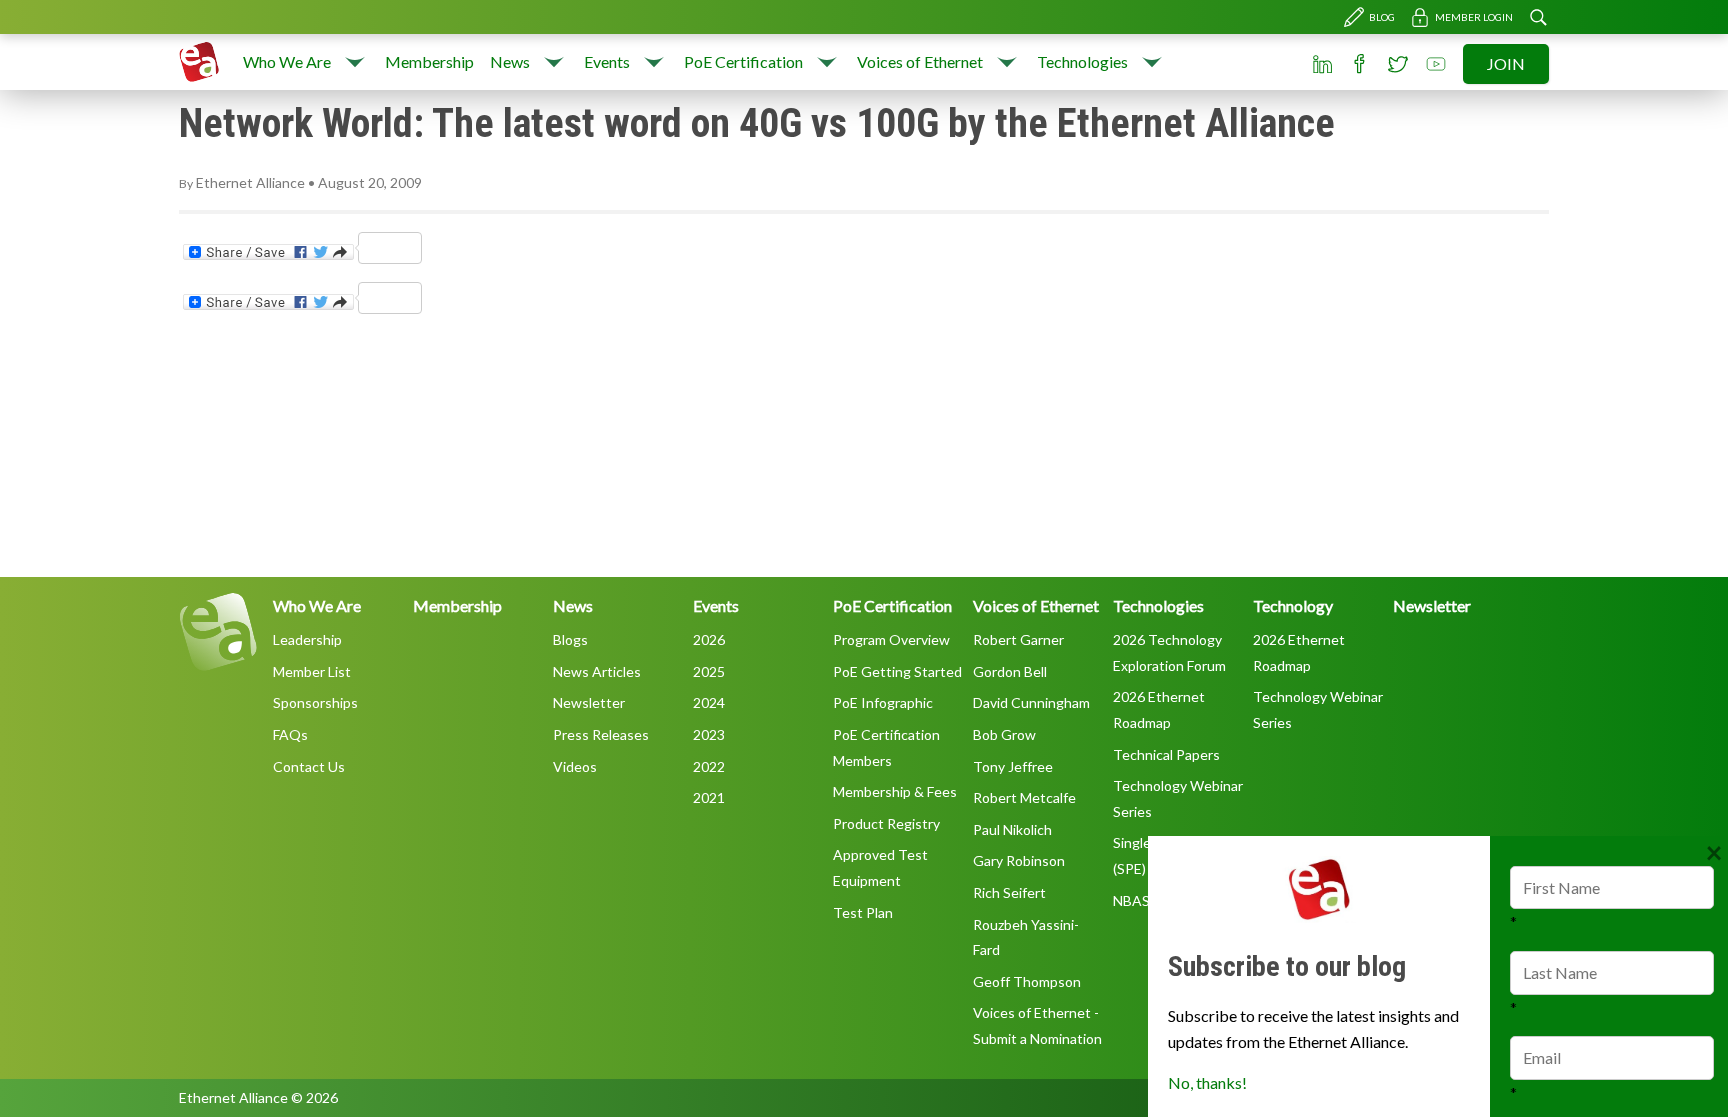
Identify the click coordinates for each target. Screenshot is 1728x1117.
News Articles (597, 671)
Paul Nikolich (1012, 829)
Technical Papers (1166, 754)
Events (607, 61)
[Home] (199, 62)
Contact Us (309, 766)
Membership (429, 61)
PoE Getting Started (897, 671)
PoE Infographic (883, 702)
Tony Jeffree (1013, 766)
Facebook (1360, 64)
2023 (709, 734)
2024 (709, 702)
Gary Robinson (1019, 860)
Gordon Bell (1010, 671)
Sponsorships (315, 702)
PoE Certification (743, 61)
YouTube (1436, 64)
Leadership (307, 639)
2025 (709, 671)
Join (1506, 63)
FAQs (290, 734)
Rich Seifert (1009, 892)
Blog (1382, 17)
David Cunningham (1031, 702)
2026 (709, 639)
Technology (1293, 605)
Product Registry (886, 823)
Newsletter (589, 702)
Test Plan (863, 912)
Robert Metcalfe (1024, 797)
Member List (312, 671)
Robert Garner (1018, 639)
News (510, 61)
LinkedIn (1322, 64)
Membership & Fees (895, 791)
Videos (575, 766)
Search (1538, 17)
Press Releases (601, 734)
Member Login (1474, 17)
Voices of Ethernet (920, 61)
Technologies (1082, 61)
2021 (709, 797)
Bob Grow (1004, 734)
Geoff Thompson (1027, 981)
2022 (709, 766)
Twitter (1398, 64)
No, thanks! (1207, 1082)
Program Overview (891, 639)
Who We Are (287, 61)
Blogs (570, 639)
